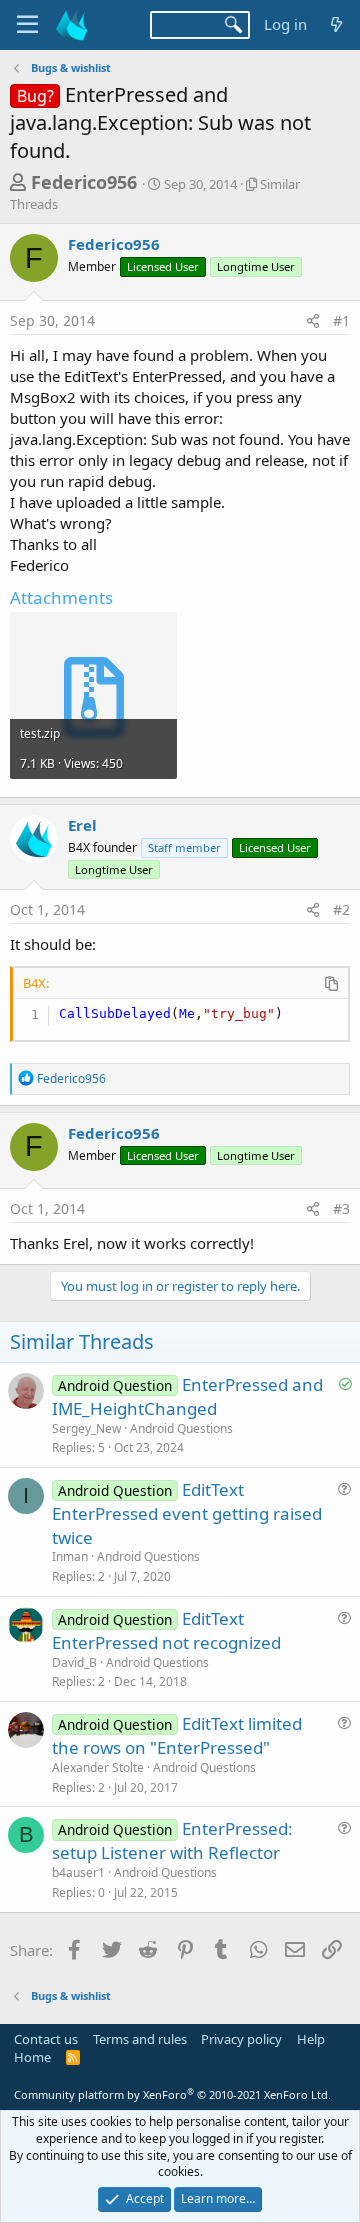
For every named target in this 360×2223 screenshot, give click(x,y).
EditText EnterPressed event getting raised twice (187, 1513)
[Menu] (27, 25)
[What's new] (336, 24)
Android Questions (181, 1428)
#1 (341, 320)
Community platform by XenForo (172, 2094)
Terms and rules (140, 2039)
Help (311, 2039)
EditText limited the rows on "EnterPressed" (177, 1735)
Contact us (46, 2039)
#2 (341, 909)
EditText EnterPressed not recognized (166, 1630)
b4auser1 (78, 1872)
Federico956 (84, 182)
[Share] (313, 321)
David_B (74, 1662)
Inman (70, 1556)
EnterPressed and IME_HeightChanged (187, 1396)
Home (32, 2057)
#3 (341, 1208)
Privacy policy (241, 2039)
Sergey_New (86, 1428)
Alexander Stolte (98, 1767)
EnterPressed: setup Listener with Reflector (172, 1840)
